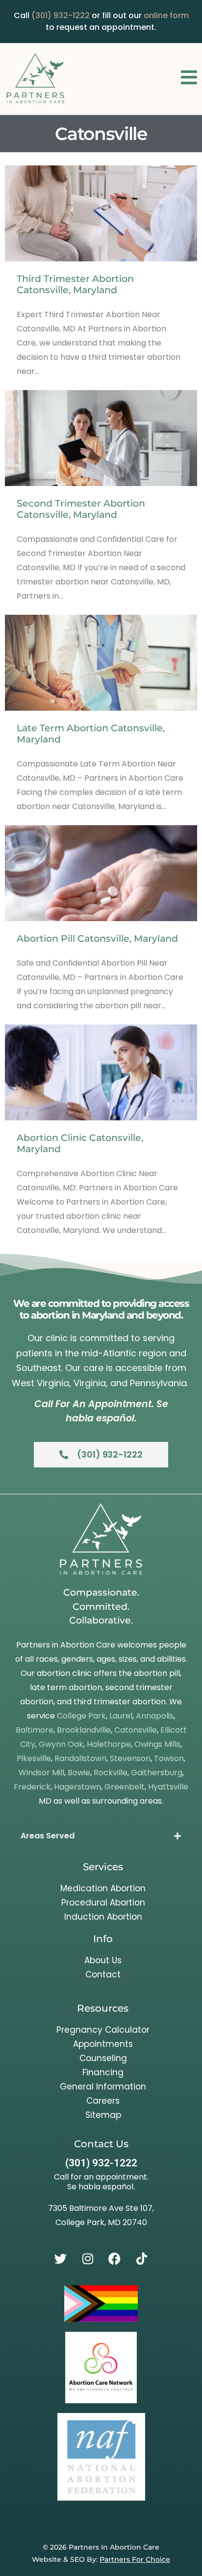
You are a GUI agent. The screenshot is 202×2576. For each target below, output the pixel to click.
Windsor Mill (41, 1773)
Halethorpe (109, 1744)
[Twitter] (61, 2258)
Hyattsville (168, 1787)
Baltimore (35, 1730)
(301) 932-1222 (61, 15)
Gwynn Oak (61, 1744)
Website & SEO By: (101, 2559)
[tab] (101, 1836)
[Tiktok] (142, 2258)
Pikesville (34, 1758)
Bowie (79, 1773)
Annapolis (155, 1716)
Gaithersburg (157, 1773)
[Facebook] (115, 2258)
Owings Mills (157, 1744)
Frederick (32, 1787)
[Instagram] (88, 2258)
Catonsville (136, 1730)
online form (166, 15)
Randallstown (80, 1758)
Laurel (121, 1716)
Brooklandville (84, 1730)
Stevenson (130, 1758)
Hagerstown (77, 1787)
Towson (169, 1758)
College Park (81, 1716)
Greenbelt (125, 1787)
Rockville (111, 1773)
